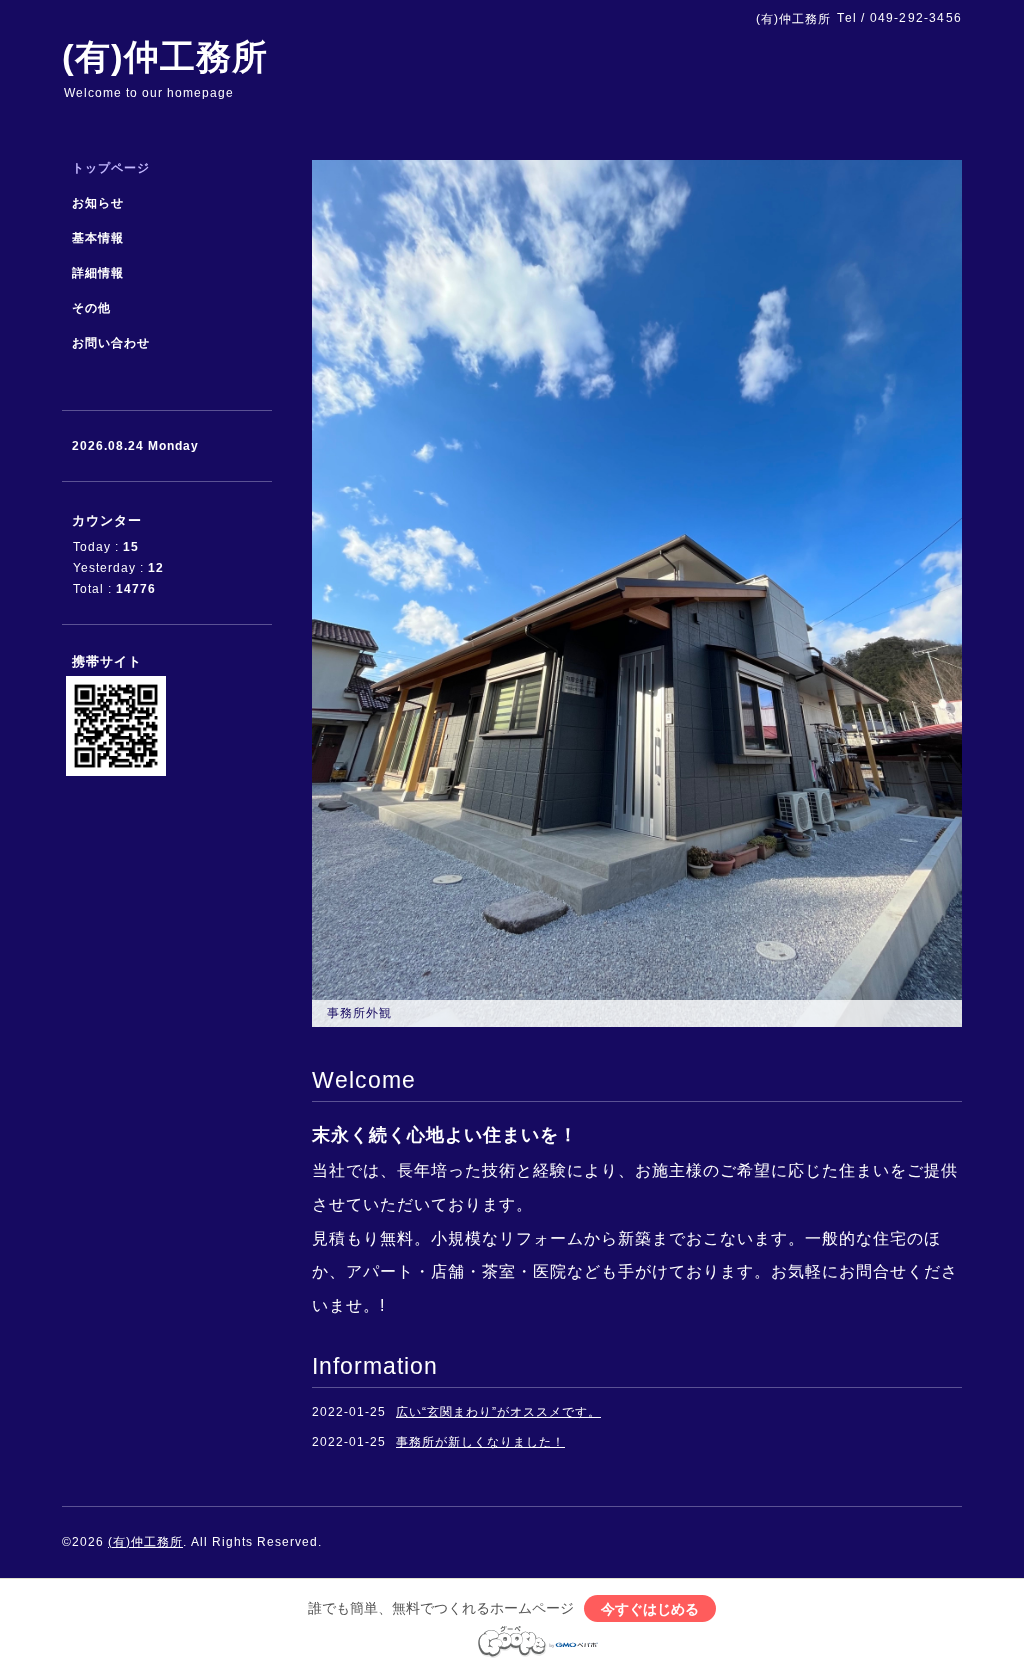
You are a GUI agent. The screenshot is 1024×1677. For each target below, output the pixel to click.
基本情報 (98, 238)
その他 (91, 308)
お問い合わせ (111, 343)
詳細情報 (98, 273)
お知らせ (98, 203)
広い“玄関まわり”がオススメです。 (498, 1412)
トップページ (111, 168)
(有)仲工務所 (165, 56)
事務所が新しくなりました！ (480, 1442)
